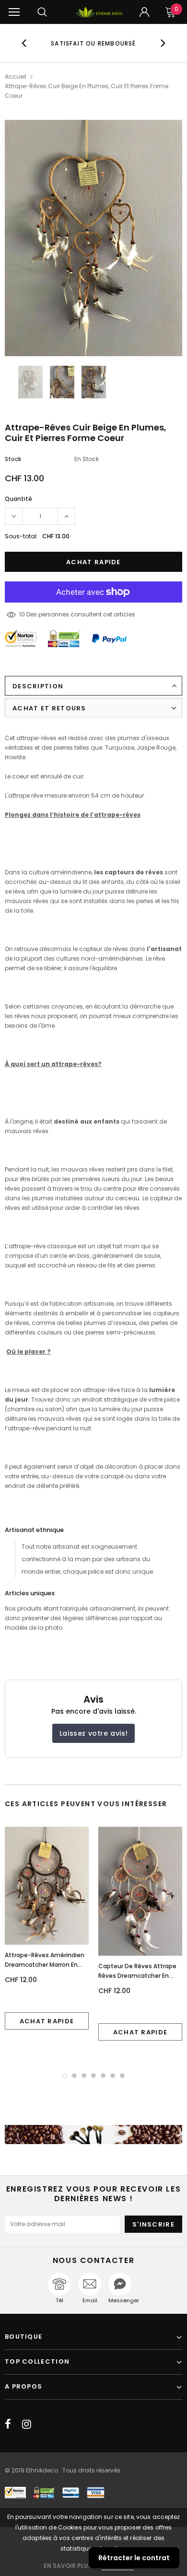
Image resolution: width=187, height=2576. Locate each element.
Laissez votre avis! (93, 1733)
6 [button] (113, 2076)
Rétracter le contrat (134, 2558)
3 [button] (84, 2076)
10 (22, 614)
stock (13, 459)
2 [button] (74, 2076)
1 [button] (65, 2076)
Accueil (16, 76)
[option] (94, 43)
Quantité (18, 499)
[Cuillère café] (93, 2135)
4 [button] (93, 2076)
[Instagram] (27, 2424)
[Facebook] (8, 2424)
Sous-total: (21, 536)
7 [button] (122, 2076)
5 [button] (103, 2076)
